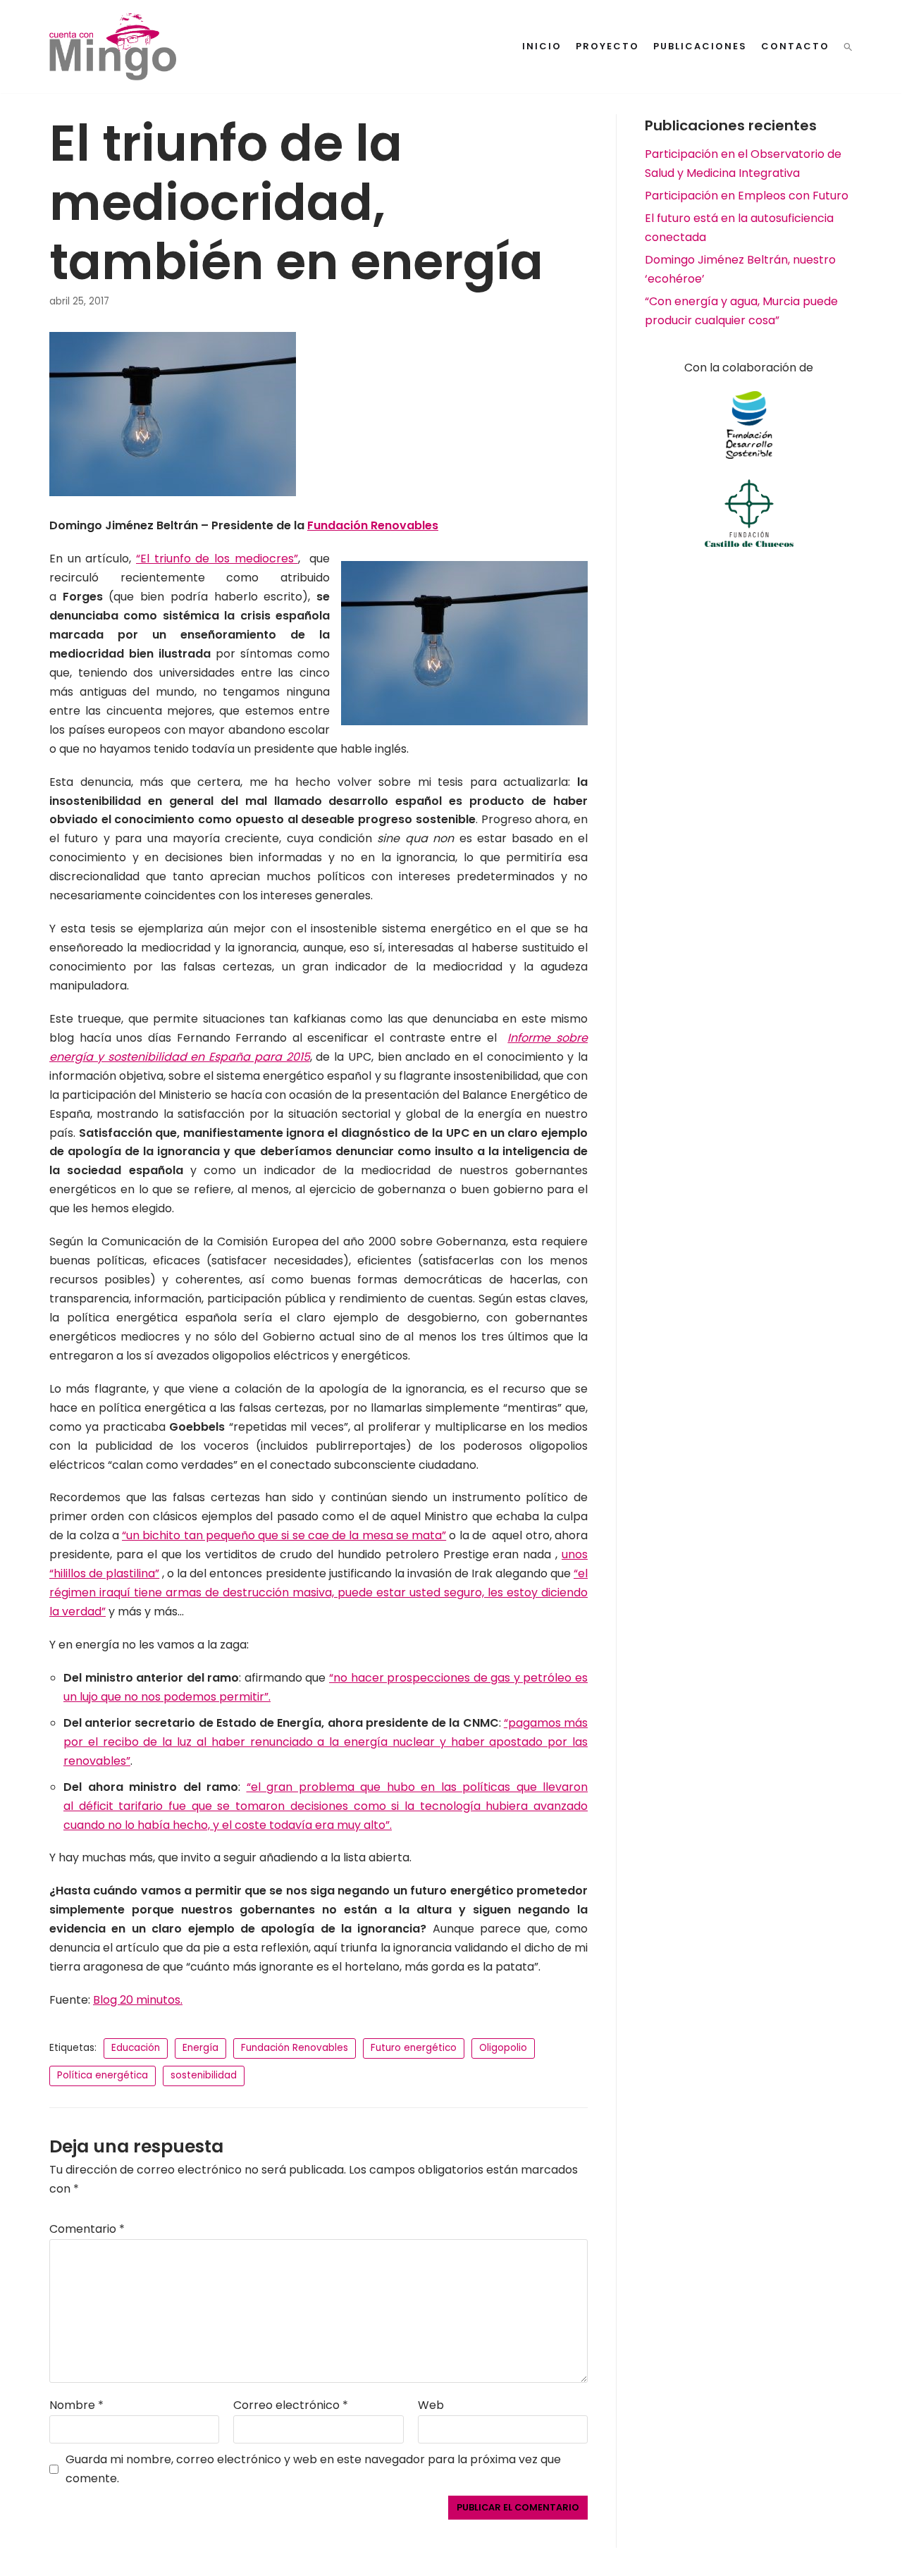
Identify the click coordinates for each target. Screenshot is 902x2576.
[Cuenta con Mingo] (113, 47)
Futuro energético (414, 2048)
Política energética (103, 2075)
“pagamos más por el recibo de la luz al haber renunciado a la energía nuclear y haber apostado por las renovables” (326, 1742)
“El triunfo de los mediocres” (217, 559)
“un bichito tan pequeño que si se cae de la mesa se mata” (284, 1535)
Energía (200, 2048)
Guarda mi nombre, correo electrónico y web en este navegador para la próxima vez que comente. (313, 2469)
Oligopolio (503, 2048)
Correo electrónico (291, 2405)
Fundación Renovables (295, 2048)
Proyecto (607, 46)
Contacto (795, 46)
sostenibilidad (204, 2075)
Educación (136, 2048)
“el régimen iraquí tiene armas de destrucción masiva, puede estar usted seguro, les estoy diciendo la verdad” (319, 1592)
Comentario (87, 2229)
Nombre (76, 2405)
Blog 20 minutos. (138, 2000)
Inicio (542, 46)
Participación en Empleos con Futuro (747, 196)
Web (431, 2405)
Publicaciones (700, 46)
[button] (848, 47)
